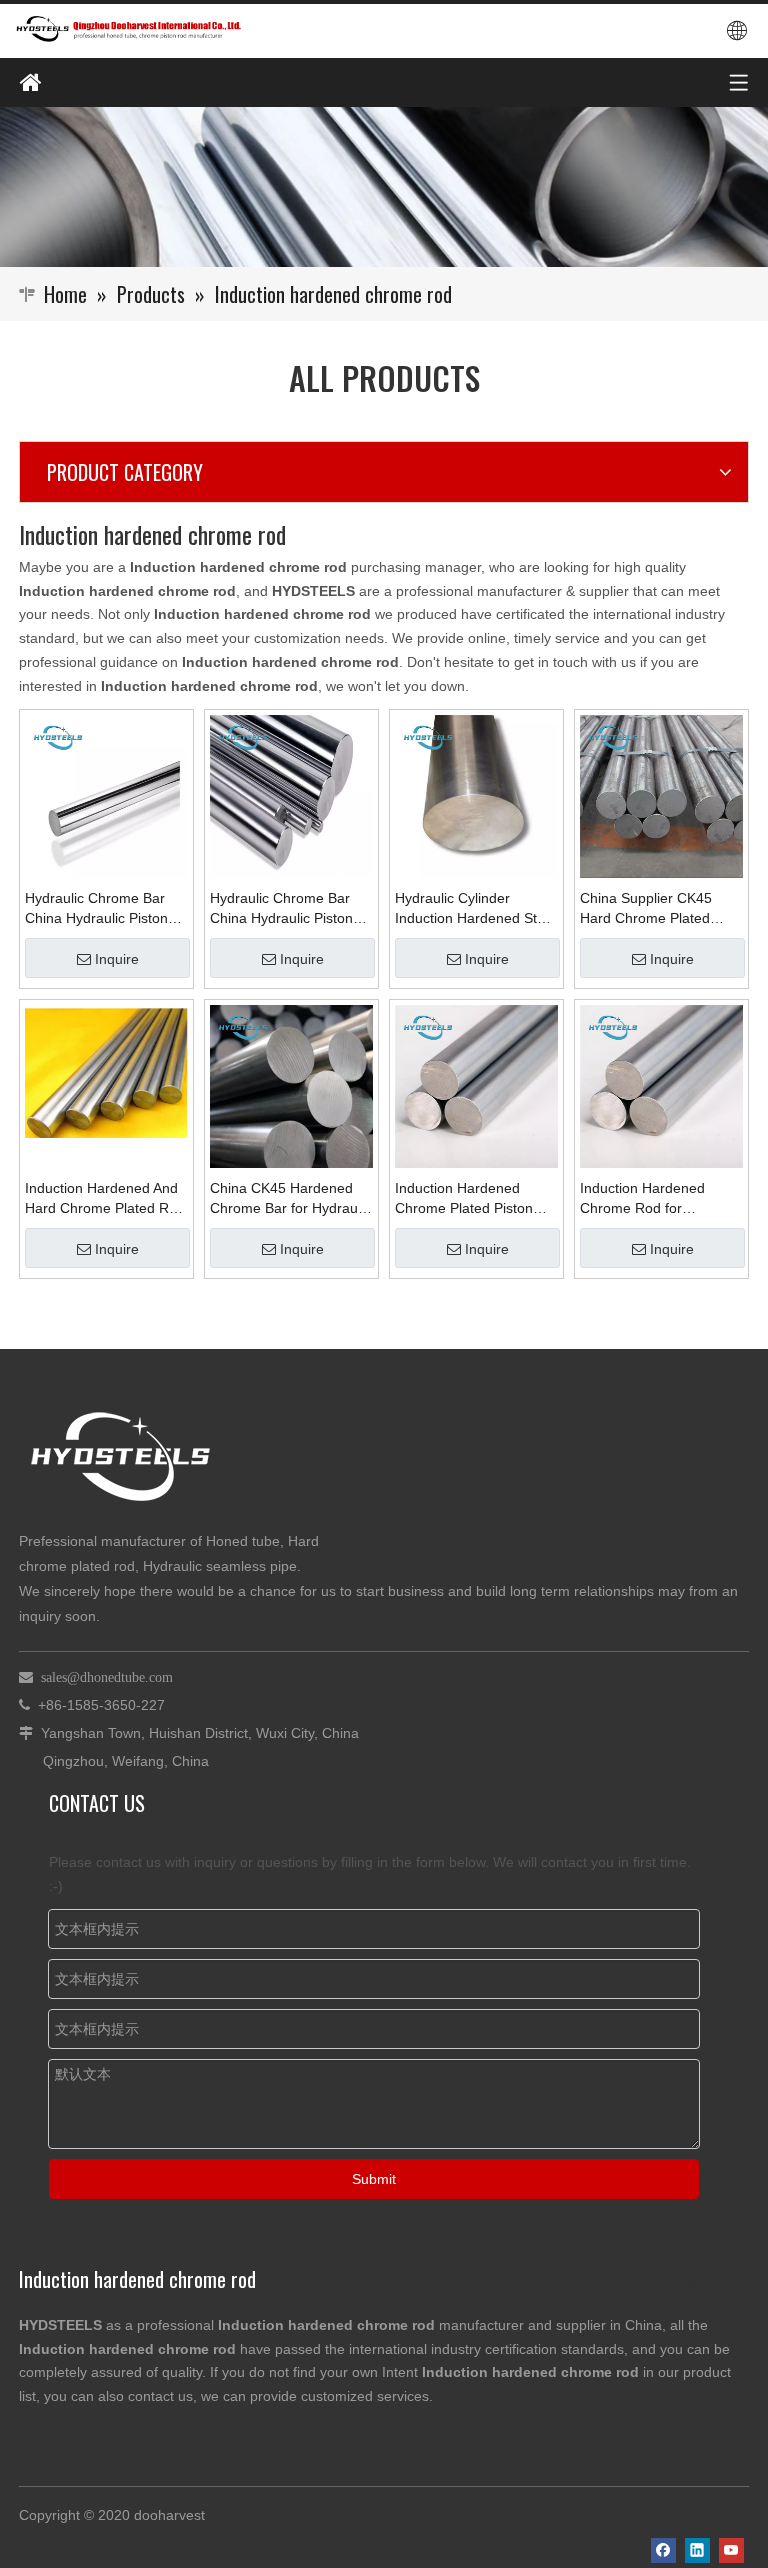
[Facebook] (663, 2550)
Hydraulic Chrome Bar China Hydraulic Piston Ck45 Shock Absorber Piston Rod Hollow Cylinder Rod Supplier (281, 909)
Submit (374, 2179)
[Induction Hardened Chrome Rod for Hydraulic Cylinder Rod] (661, 1085)
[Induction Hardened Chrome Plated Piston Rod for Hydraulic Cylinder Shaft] (476, 1085)
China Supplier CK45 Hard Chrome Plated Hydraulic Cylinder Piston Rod (659, 909)
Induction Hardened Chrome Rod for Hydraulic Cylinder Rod (652, 1199)
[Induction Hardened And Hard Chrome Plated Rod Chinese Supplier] (106, 1070)
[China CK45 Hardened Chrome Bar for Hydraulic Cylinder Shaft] (291, 1085)
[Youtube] (731, 2550)
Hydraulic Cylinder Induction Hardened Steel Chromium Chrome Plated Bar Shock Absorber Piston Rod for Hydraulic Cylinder (475, 909)
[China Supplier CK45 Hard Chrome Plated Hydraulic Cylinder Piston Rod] (661, 795)
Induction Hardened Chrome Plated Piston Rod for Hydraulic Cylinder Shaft (464, 1199)
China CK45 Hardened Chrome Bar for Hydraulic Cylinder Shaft (290, 1199)
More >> (712, 2286)
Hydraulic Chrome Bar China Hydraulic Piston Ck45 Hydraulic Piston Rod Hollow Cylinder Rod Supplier (104, 909)
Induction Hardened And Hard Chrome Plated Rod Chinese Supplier (105, 1199)
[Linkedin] (697, 2550)
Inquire (117, 959)
